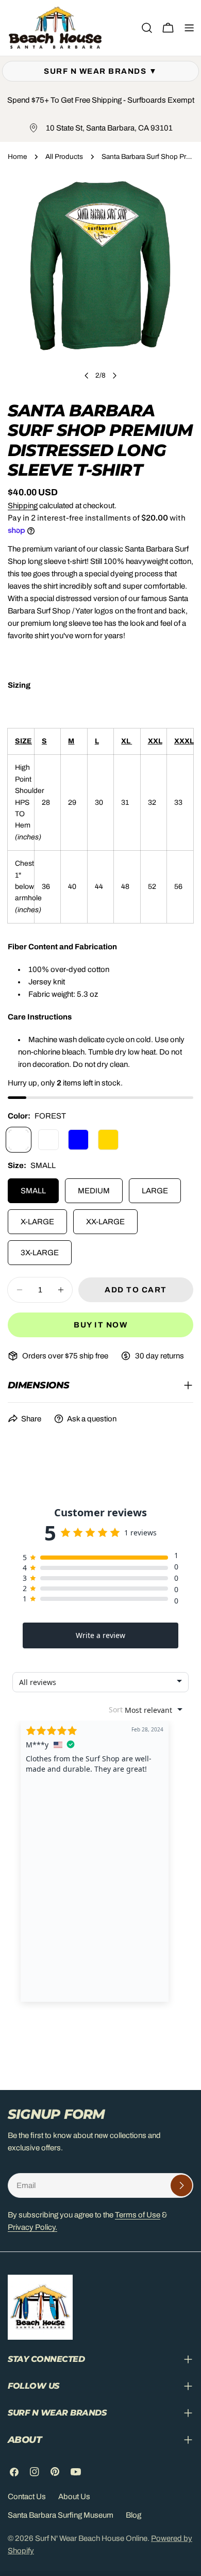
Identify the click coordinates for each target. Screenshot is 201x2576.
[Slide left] (87, 376)
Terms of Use (138, 2215)
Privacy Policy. (32, 2227)
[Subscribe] (181, 2185)
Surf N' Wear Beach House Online (91, 2538)
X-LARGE (37, 1222)
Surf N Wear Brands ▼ (100, 71)
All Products (64, 157)
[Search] (147, 28)
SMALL (33, 1191)
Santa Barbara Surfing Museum (61, 2515)
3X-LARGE (40, 1253)
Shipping (23, 506)
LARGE (155, 1191)
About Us (74, 2497)
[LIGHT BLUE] (78, 1140)
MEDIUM (94, 1191)
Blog (133, 2515)
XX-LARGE (105, 1222)
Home (17, 157)
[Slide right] (114, 376)
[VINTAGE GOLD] (108, 1140)
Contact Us (27, 2497)
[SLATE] (48, 1140)
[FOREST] (19, 1140)
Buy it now (100, 1325)
